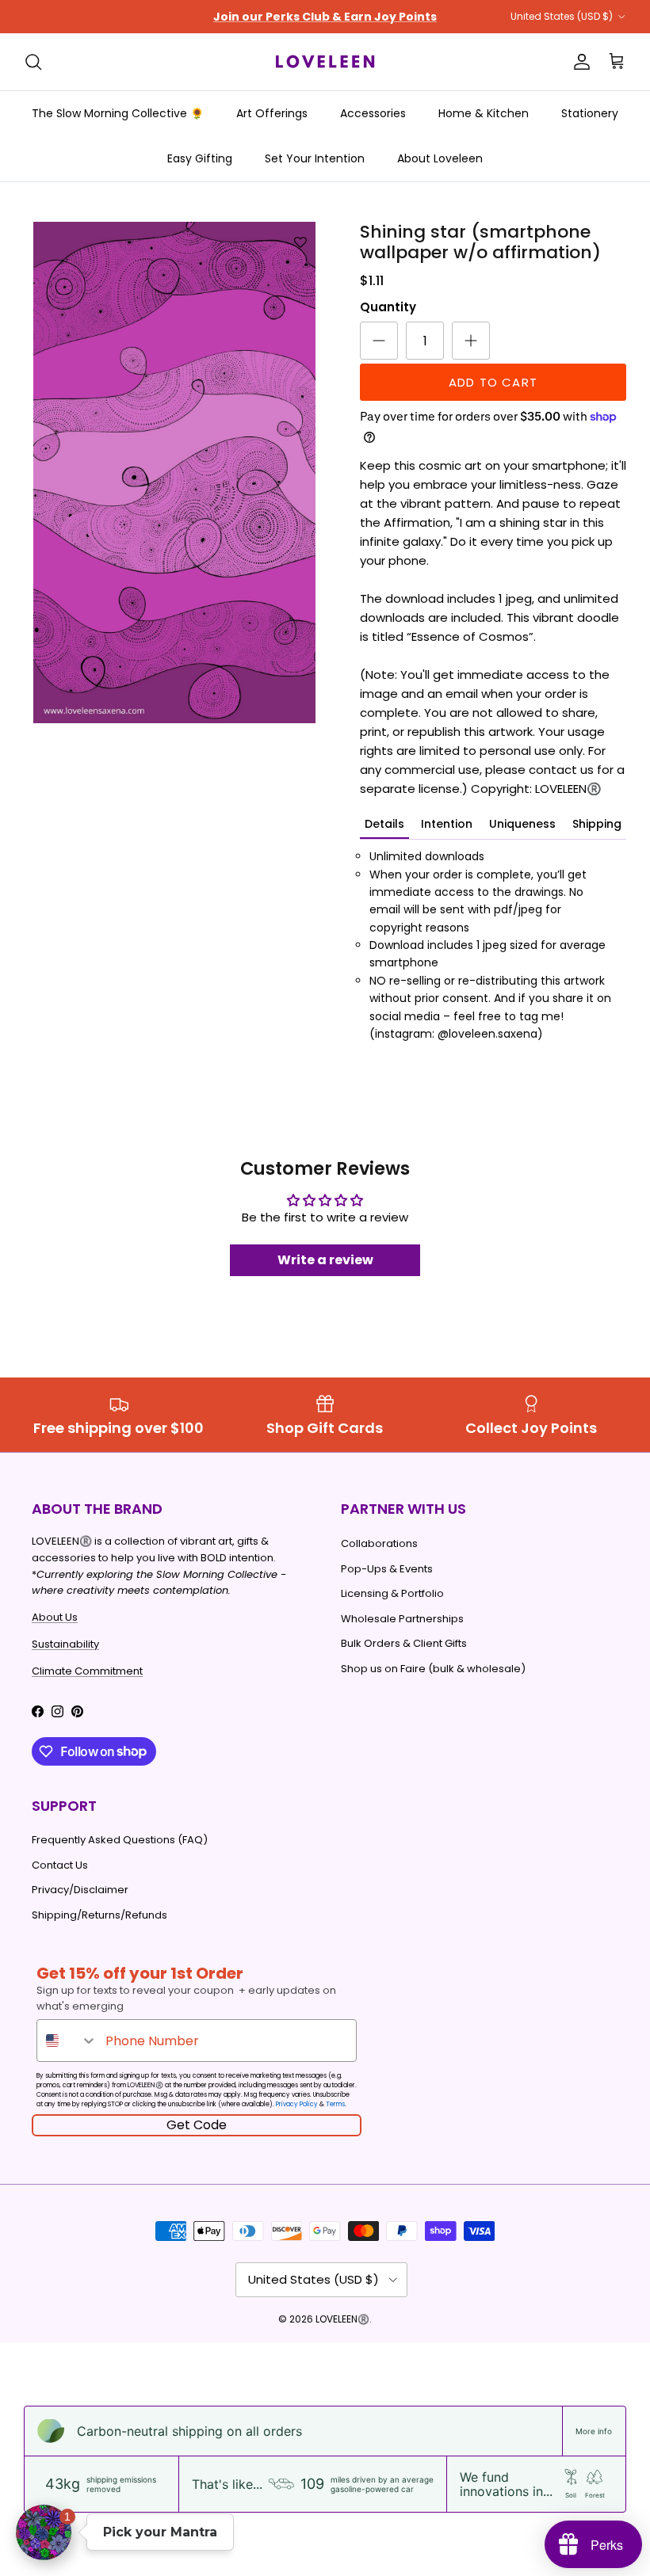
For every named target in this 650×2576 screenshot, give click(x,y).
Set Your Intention (315, 158)
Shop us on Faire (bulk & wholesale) (433, 1669)
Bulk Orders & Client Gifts (404, 1643)
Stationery (590, 113)
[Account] (579, 62)
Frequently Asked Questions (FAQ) (120, 1840)
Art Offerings (272, 113)
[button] (44, 2532)
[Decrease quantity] (379, 341)
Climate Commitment (87, 1671)
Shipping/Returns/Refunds (99, 1915)
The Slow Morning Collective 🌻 (118, 113)
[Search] (33, 62)
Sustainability (65, 1644)
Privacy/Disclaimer (80, 1890)
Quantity (388, 307)
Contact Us (60, 1865)
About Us (55, 1617)
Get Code (197, 2125)
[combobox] (67, 2041)
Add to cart (493, 382)
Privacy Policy (297, 2104)
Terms (335, 2104)
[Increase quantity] (471, 341)
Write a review (325, 1260)
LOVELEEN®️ (342, 2319)
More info (594, 2431)
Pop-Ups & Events (387, 1569)
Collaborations (379, 1543)
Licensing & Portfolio (392, 1593)
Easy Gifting (200, 158)
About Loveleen (440, 158)
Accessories (373, 113)
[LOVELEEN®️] (325, 62)
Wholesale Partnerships (402, 1619)
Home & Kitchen (484, 113)
